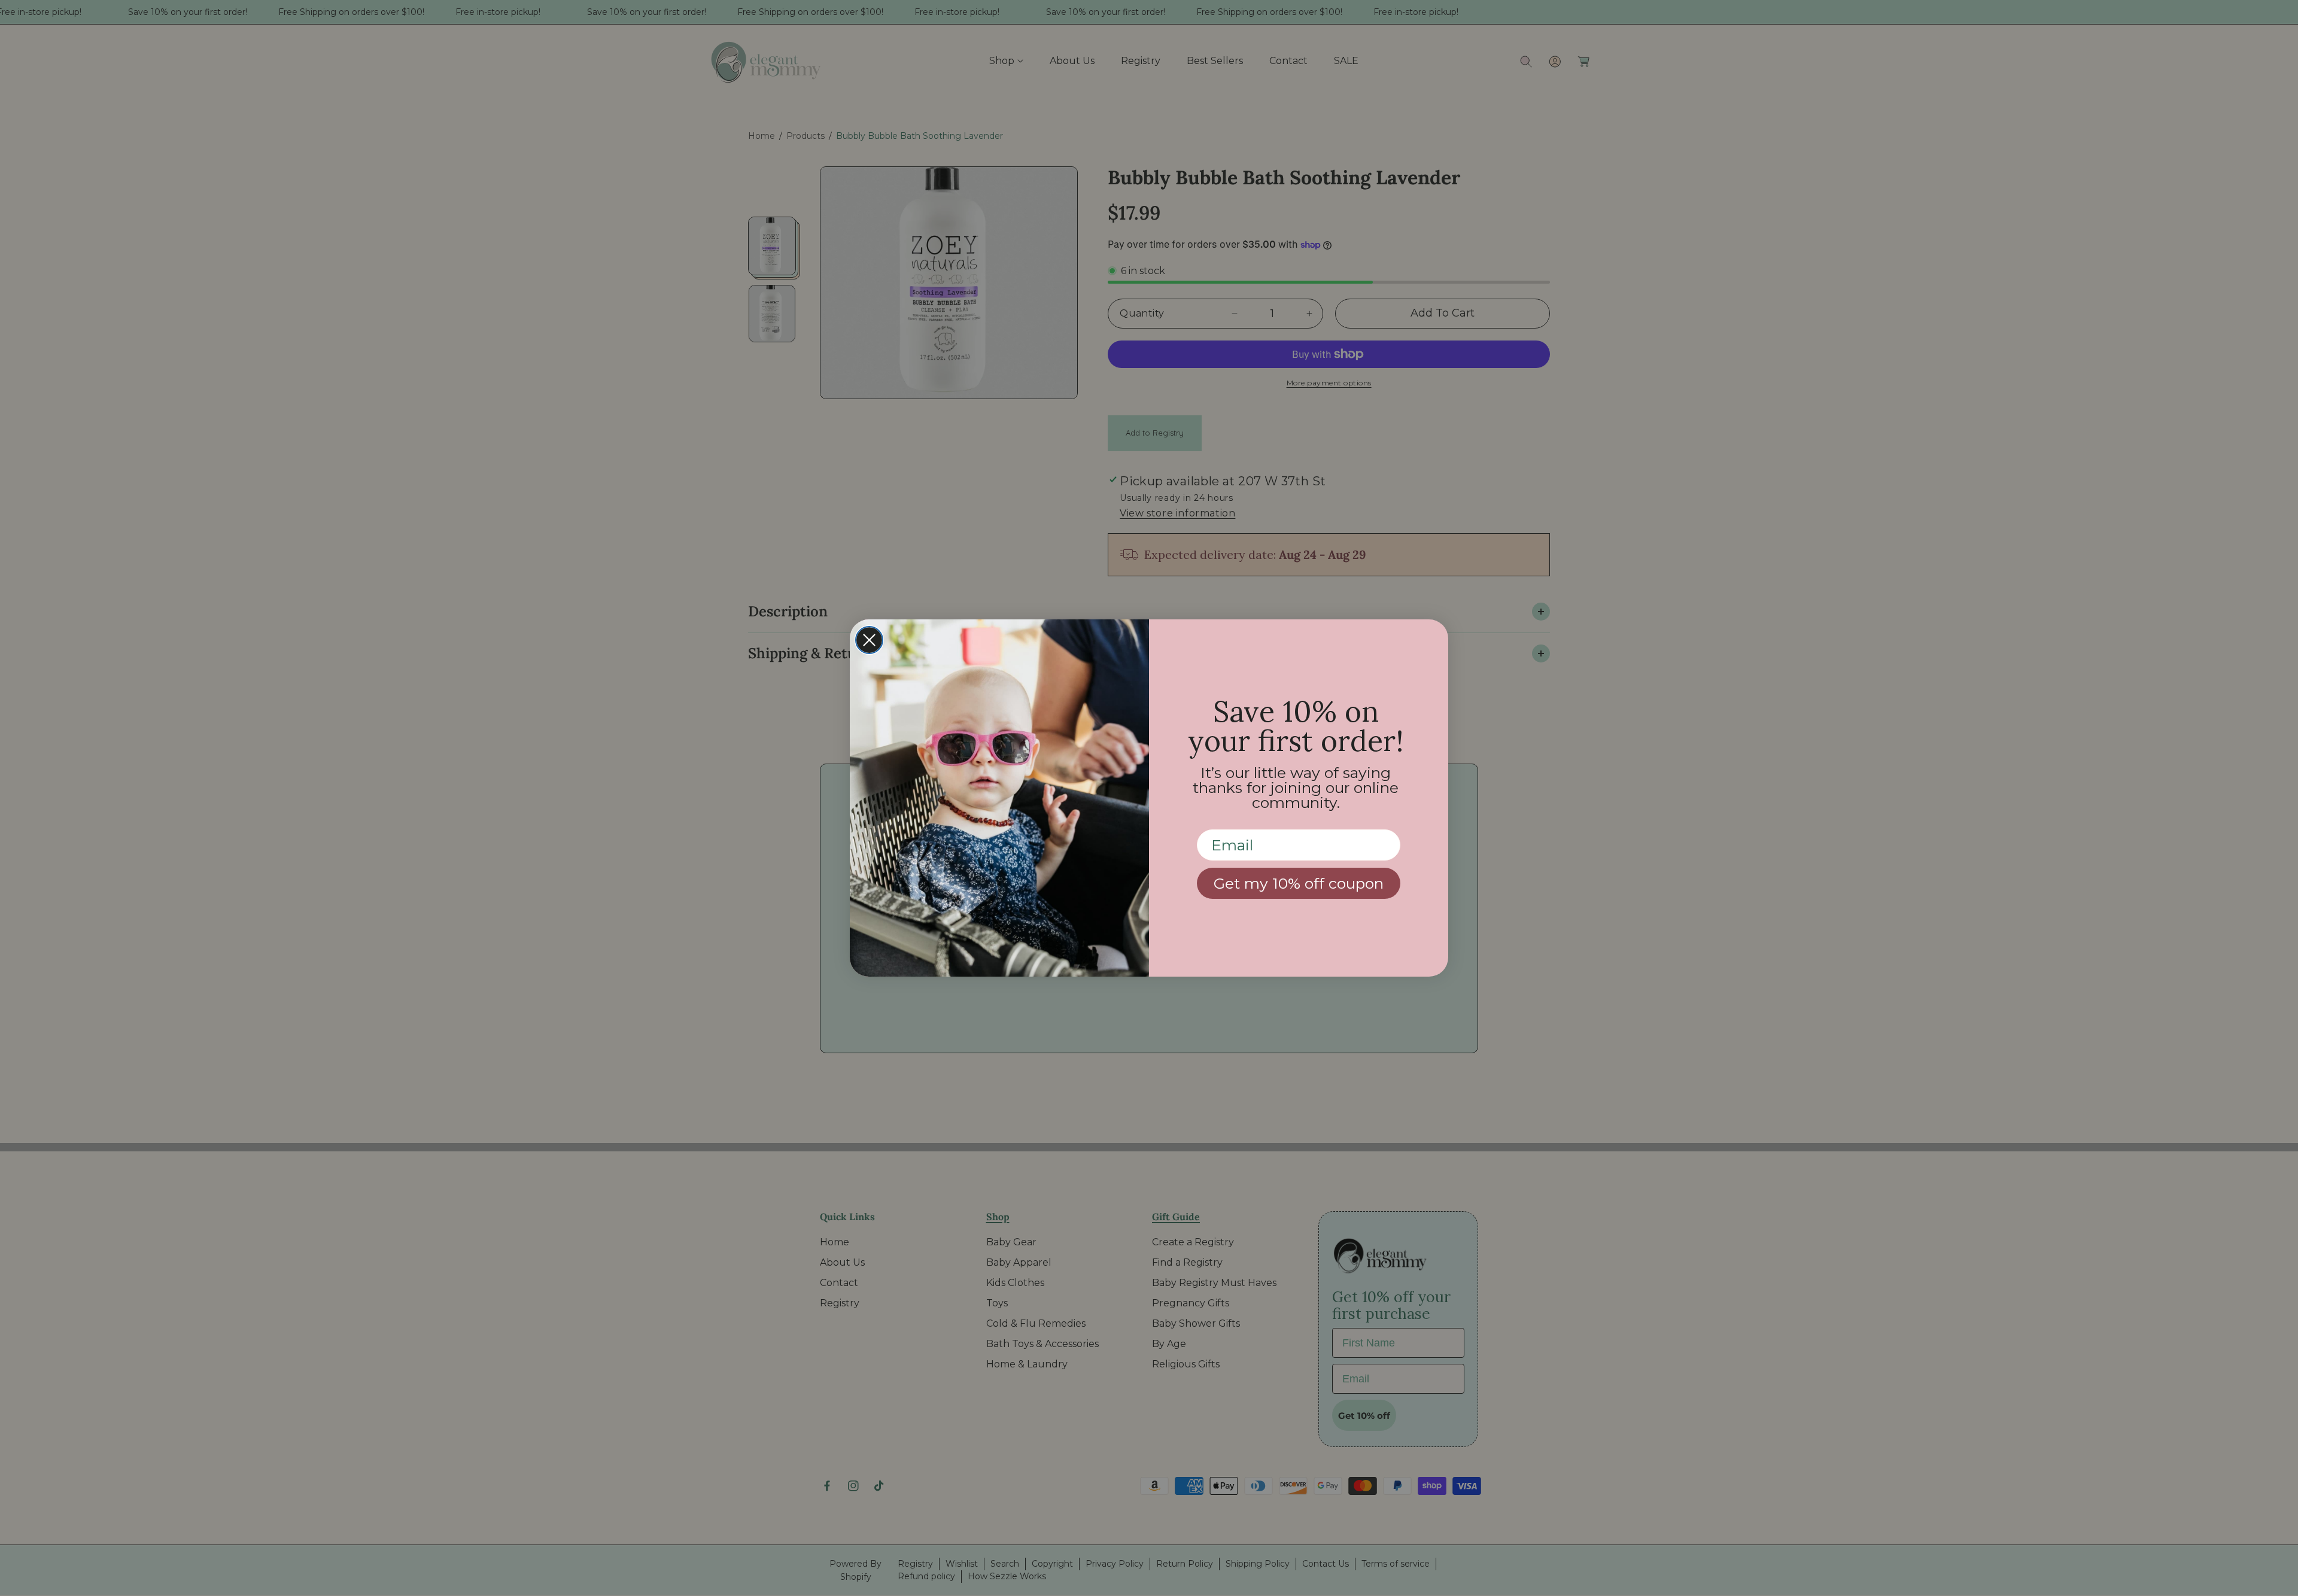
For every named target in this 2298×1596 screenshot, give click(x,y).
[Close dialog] (869, 640)
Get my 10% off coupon (1299, 883)
